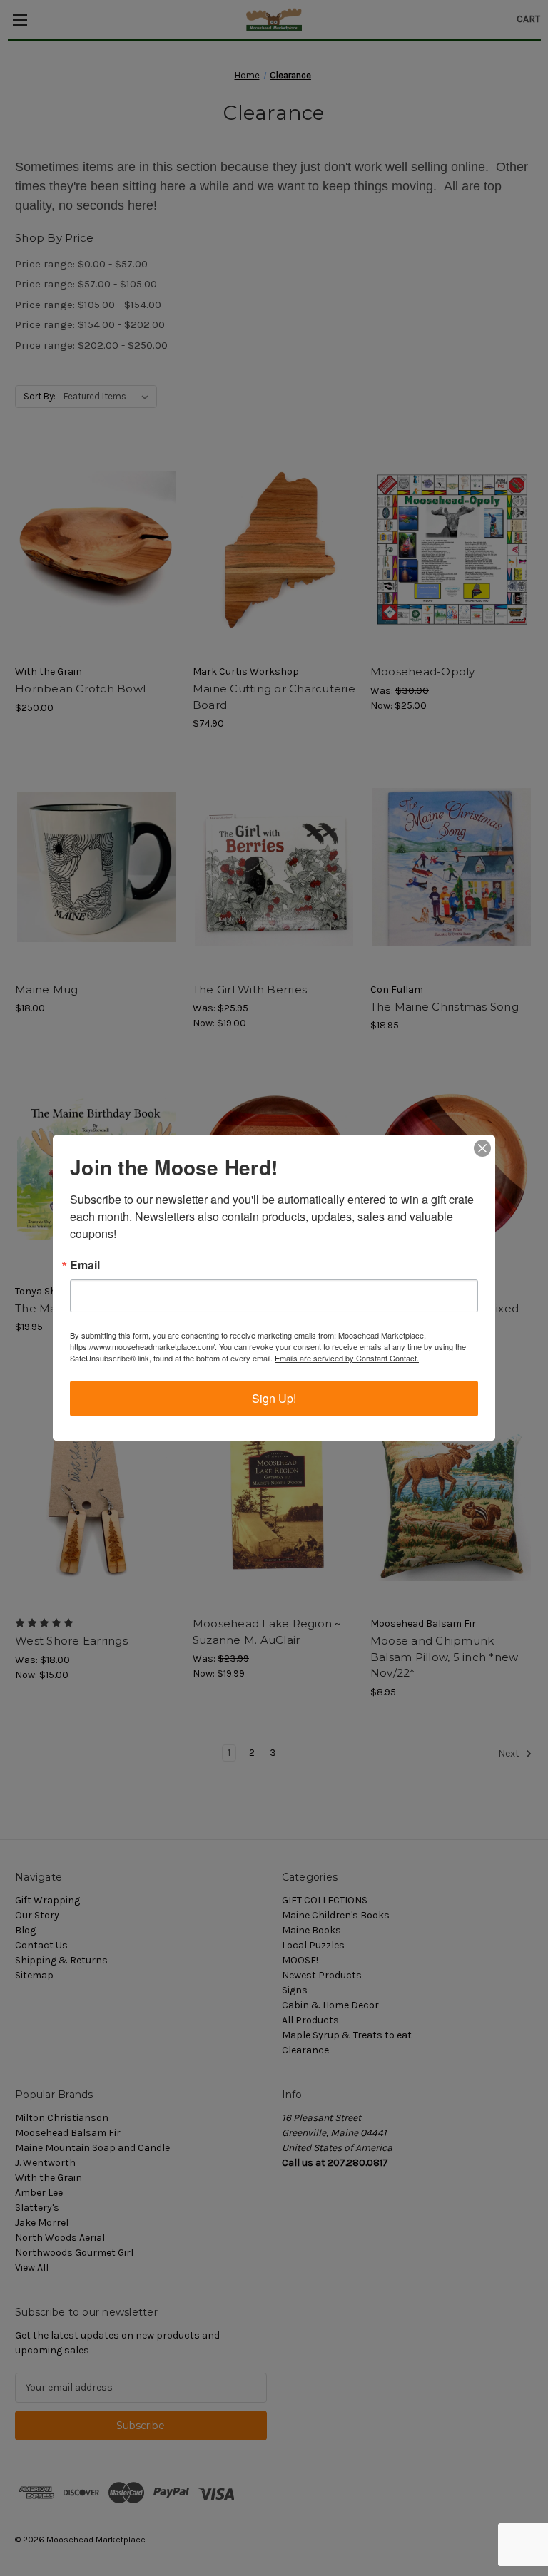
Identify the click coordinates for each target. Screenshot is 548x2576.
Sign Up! (274, 1398)
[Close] (482, 1148)
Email (85, 1265)
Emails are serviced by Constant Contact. (347, 1358)
